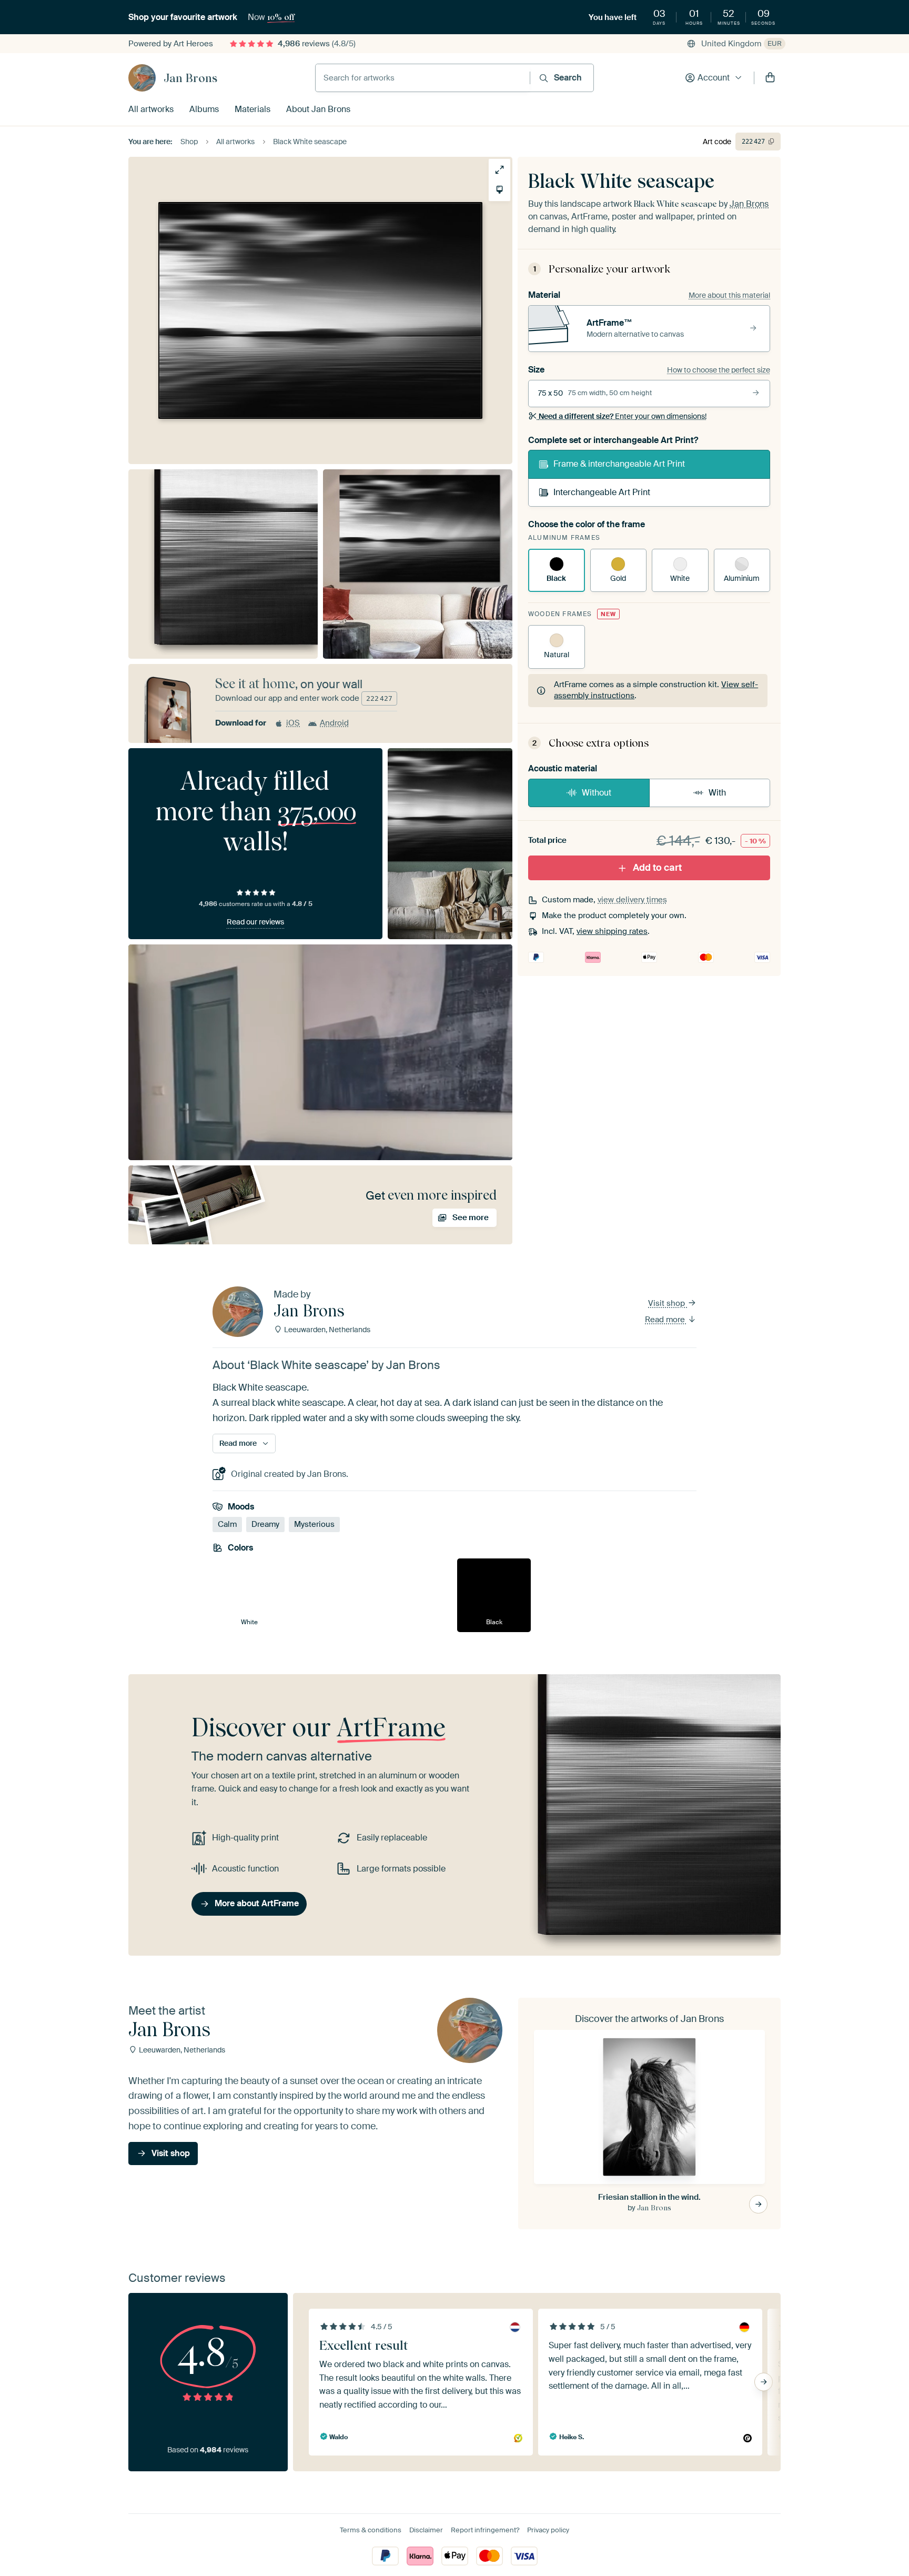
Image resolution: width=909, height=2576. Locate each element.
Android (334, 723)
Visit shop (668, 1303)
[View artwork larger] (499, 170)
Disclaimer (426, 2530)
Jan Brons (190, 78)
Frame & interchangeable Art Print (619, 464)
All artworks (151, 109)
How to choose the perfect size (719, 370)
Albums (204, 109)
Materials (252, 109)
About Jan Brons (318, 109)
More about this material (729, 295)
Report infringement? (485, 2530)
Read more (666, 1320)
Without (597, 793)
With (717, 793)
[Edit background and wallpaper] (499, 190)
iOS (293, 723)
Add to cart (657, 868)
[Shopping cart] (770, 78)
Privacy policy (548, 2530)
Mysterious (314, 1525)
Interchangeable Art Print (602, 492)
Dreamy (265, 1525)
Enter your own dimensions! (623, 416)
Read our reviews (255, 922)
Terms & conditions (371, 2530)
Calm (227, 1525)
